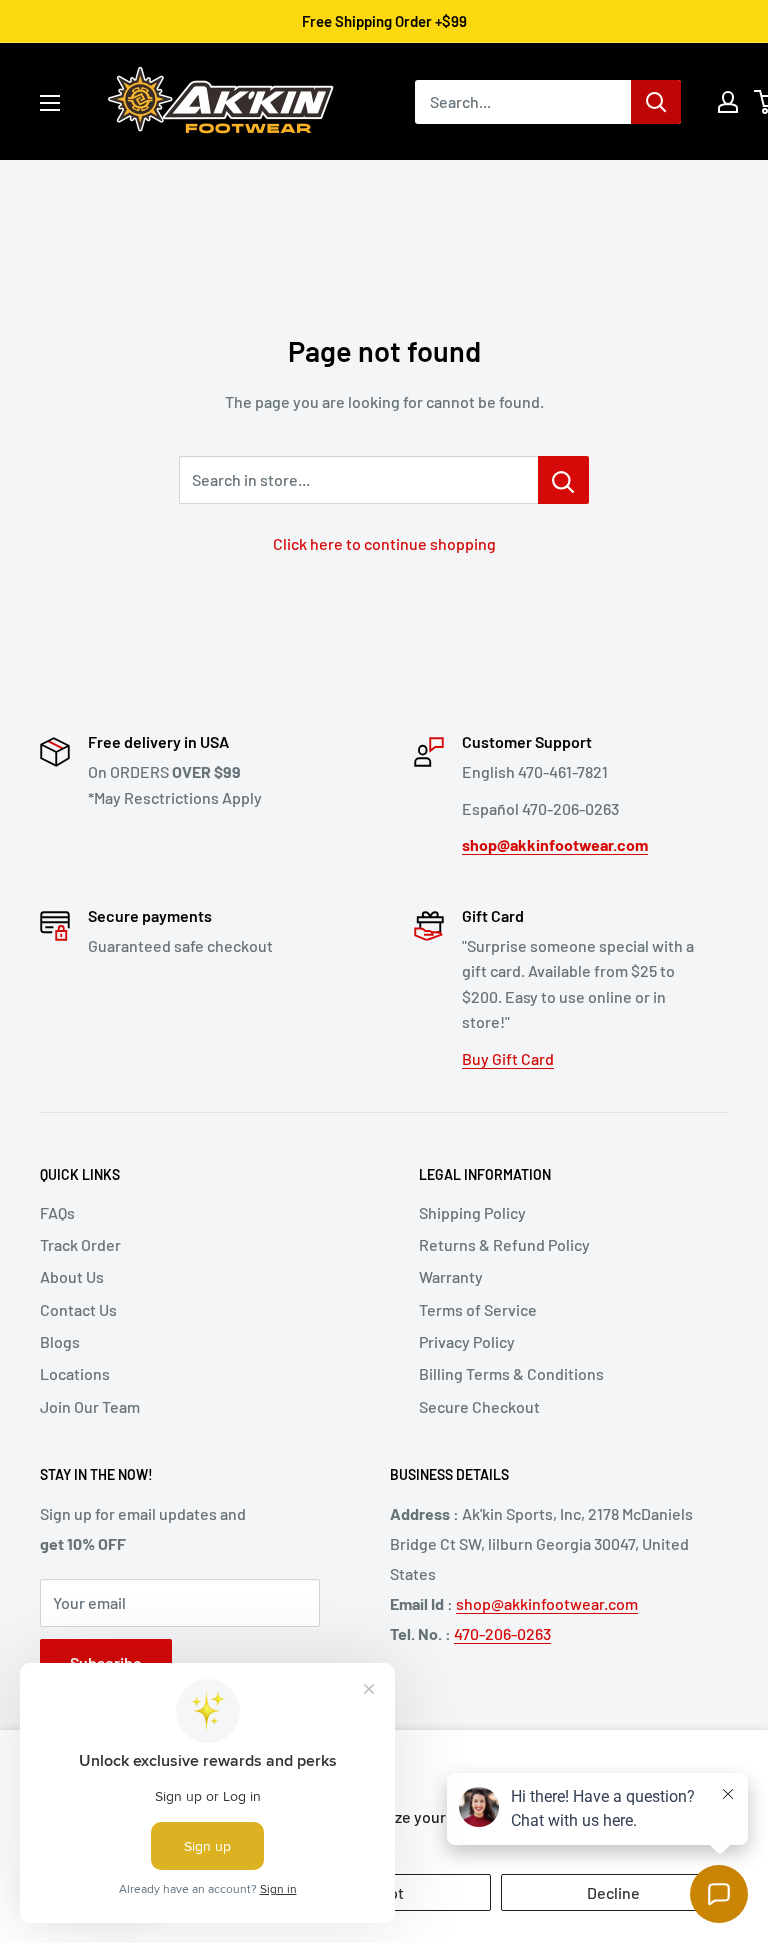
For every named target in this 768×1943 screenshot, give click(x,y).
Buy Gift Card (508, 1058)
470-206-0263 (502, 1633)
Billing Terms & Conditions (511, 1373)
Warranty (451, 1276)
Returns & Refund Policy (504, 1244)
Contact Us (78, 1309)
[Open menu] (50, 103)
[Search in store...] (563, 480)
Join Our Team (90, 1406)
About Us (72, 1276)
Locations (75, 1373)
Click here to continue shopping (384, 543)
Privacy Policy (467, 1341)
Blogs (60, 1341)
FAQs (57, 1212)
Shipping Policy (472, 1212)
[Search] (656, 102)
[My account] (728, 102)
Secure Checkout (479, 1406)
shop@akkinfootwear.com (547, 1603)
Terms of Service (478, 1309)
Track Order (80, 1244)
